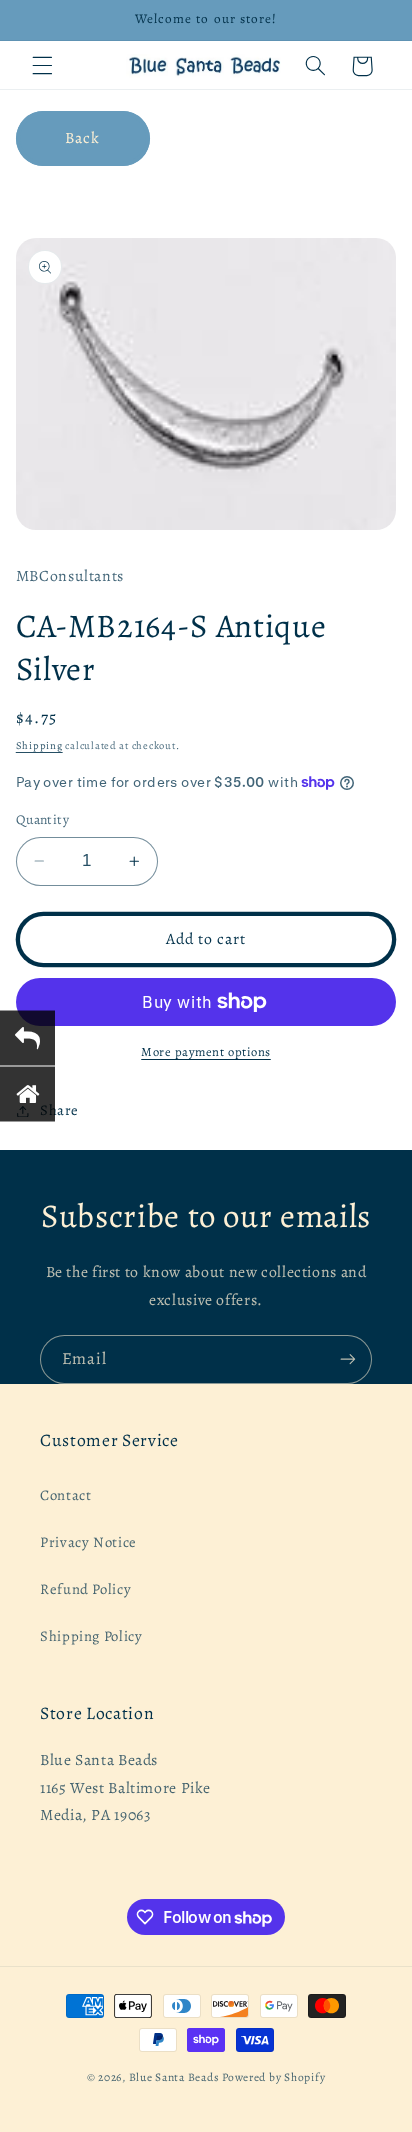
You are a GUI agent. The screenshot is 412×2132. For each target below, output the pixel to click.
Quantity (42, 819)
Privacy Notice (88, 1542)
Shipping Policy (91, 1636)
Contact (65, 1495)
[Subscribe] (348, 1359)
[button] (42, 66)
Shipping (39, 745)
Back (82, 137)
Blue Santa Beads (174, 2077)
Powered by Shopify (273, 2077)
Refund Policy (85, 1589)
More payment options (206, 1051)
